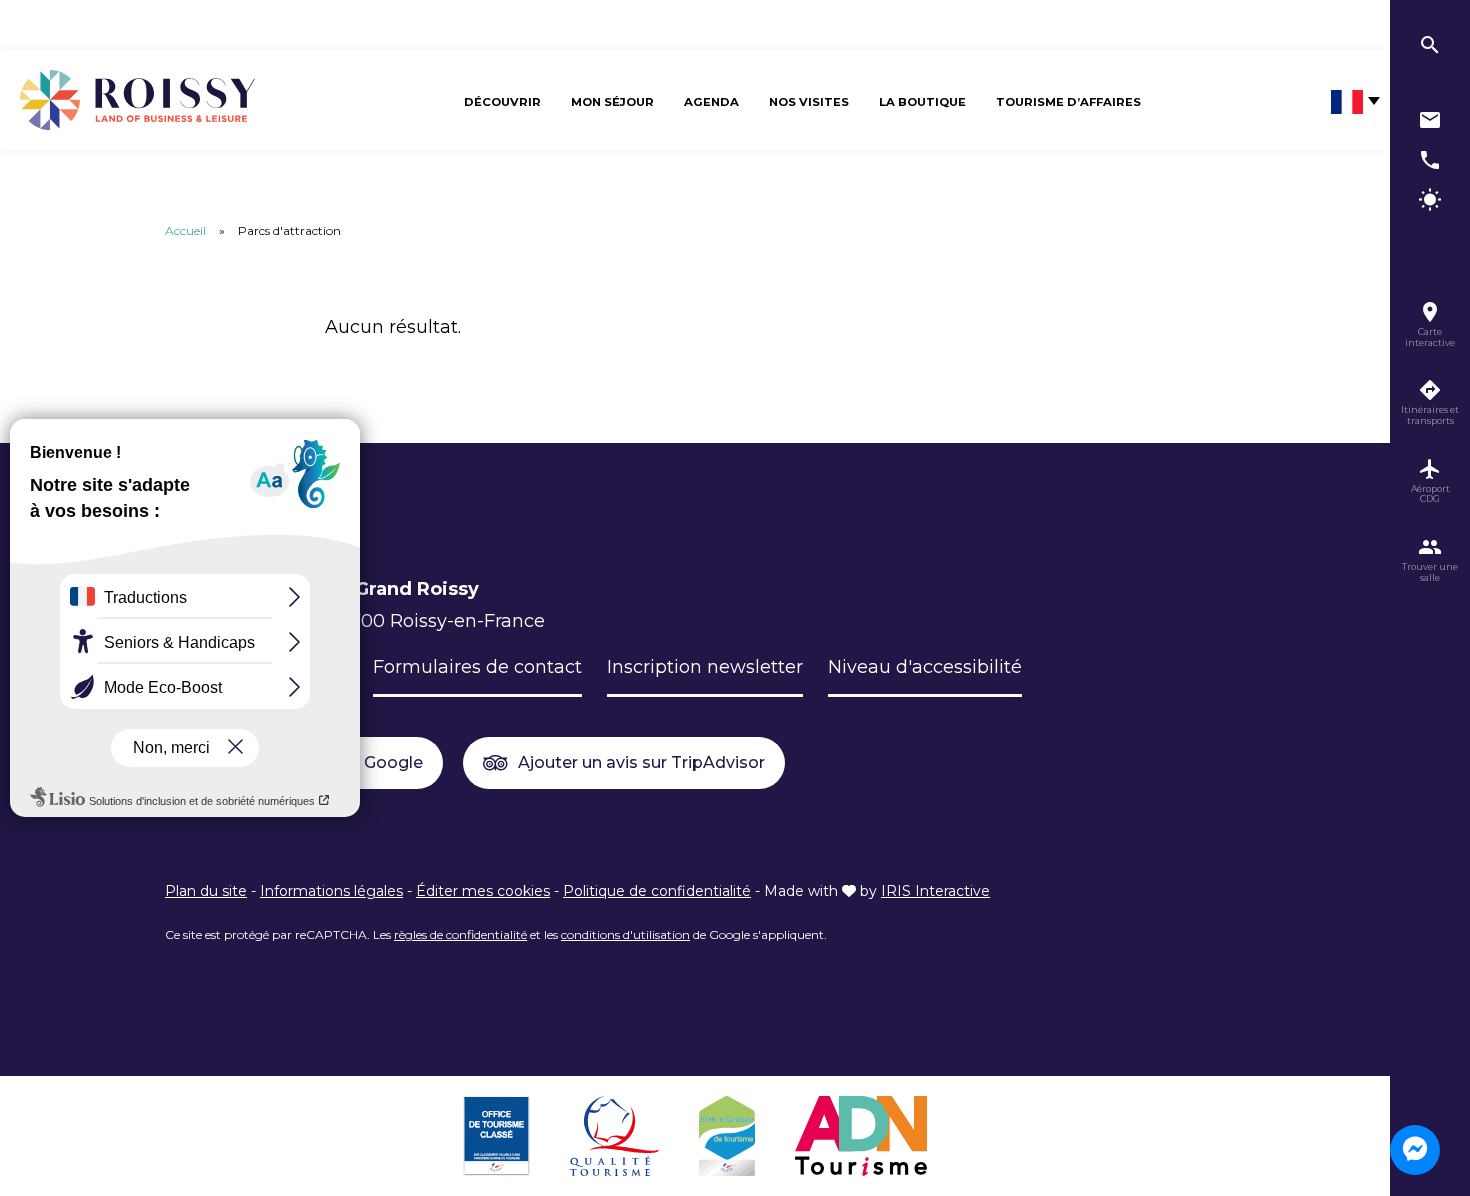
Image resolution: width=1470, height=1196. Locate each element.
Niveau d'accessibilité (925, 667)
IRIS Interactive (935, 891)
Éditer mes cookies (483, 891)
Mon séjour (612, 102)
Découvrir (502, 102)
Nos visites (809, 102)
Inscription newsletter (705, 667)
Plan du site (206, 891)
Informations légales (331, 891)
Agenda (711, 102)
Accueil (185, 230)
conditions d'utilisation (625, 934)
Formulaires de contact (477, 667)
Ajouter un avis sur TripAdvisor (641, 762)
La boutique (922, 102)
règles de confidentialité (460, 934)
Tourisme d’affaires (1068, 102)
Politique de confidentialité (657, 891)
